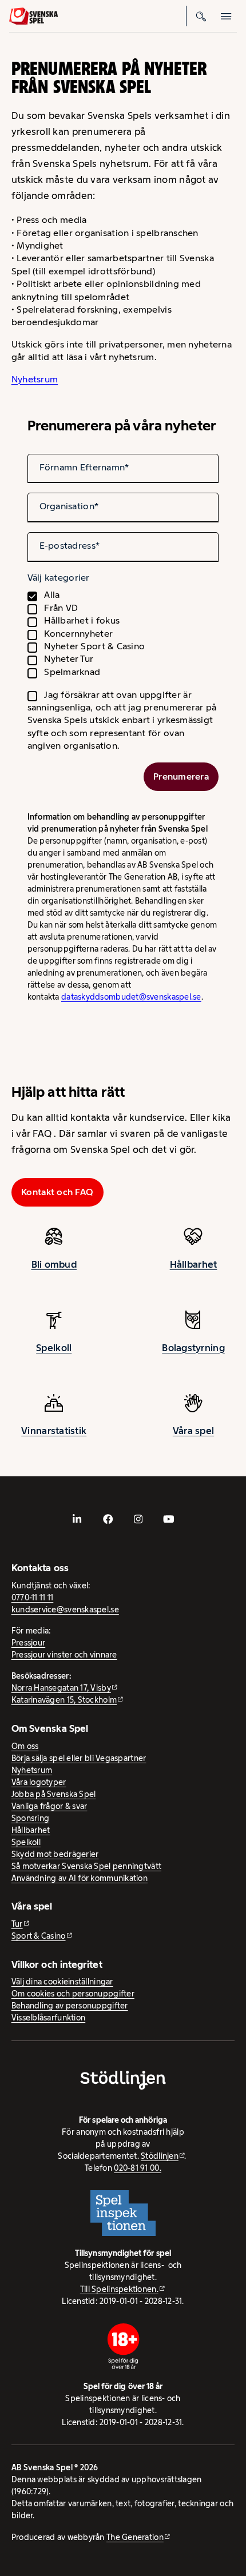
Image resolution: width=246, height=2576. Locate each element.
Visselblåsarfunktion (48, 2018)
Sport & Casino (39, 1936)
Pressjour (28, 1643)
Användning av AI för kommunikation (80, 1878)
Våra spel (193, 1431)
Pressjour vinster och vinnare (64, 1655)
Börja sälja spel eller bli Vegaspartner (79, 1758)
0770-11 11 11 (33, 1597)
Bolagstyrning (193, 1348)
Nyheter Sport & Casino (94, 646)
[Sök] (201, 16)
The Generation (135, 2537)
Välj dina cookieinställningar (62, 1982)
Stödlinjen (160, 2156)
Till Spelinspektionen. (119, 2289)
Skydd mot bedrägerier (55, 1854)
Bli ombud (54, 1264)
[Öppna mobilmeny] (227, 16)
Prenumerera (181, 776)
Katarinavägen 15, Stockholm (64, 1700)
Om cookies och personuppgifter (73, 1994)
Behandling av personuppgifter (70, 2006)
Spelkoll (54, 1348)
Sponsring (30, 1818)
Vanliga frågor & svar (49, 1806)
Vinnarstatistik (54, 1431)
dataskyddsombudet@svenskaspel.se (131, 997)
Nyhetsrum (35, 379)
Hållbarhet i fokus (82, 620)
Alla (52, 595)
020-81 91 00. (138, 2168)
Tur (17, 1924)
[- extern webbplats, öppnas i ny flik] (77, 1519)
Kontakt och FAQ (57, 1192)
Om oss (25, 1746)
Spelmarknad (72, 672)
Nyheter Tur (69, 659)
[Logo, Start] (33, 16)
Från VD (61, 608)
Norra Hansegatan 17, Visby (61, 1688)
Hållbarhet (194, 1264)
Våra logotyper (39, 1782)
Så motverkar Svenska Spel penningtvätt (86, 1866)
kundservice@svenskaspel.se (65, 1609)
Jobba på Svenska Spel (54, 1794)
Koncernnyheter (78, 634)
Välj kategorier (59, 578)
